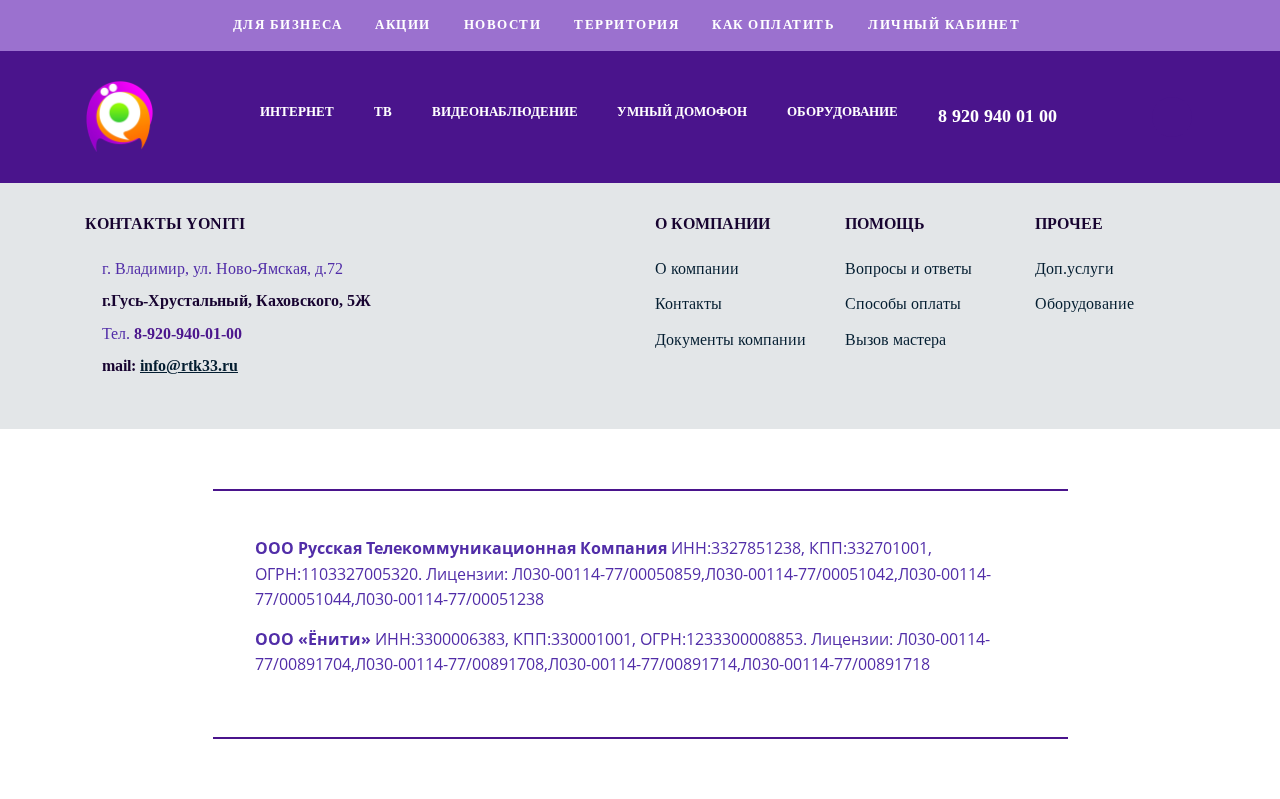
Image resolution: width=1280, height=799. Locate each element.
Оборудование (842, 111)
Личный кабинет (944, 24)
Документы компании (730, 339)
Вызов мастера (895, 339)
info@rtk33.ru (189, 365)
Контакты (688, 303)
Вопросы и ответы (908, 268)
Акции (403, 24)
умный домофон (682, 111)
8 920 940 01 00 (997, 116)
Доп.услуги (1074, 268)
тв (383, 111)
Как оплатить (773, 24)
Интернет (297, 111)
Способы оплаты (903, 303)
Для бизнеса (288, 24)
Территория (626, 24)
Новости (503, 24)
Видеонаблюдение (505, 111)
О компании (697, 268)
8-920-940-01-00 (188, 333)
